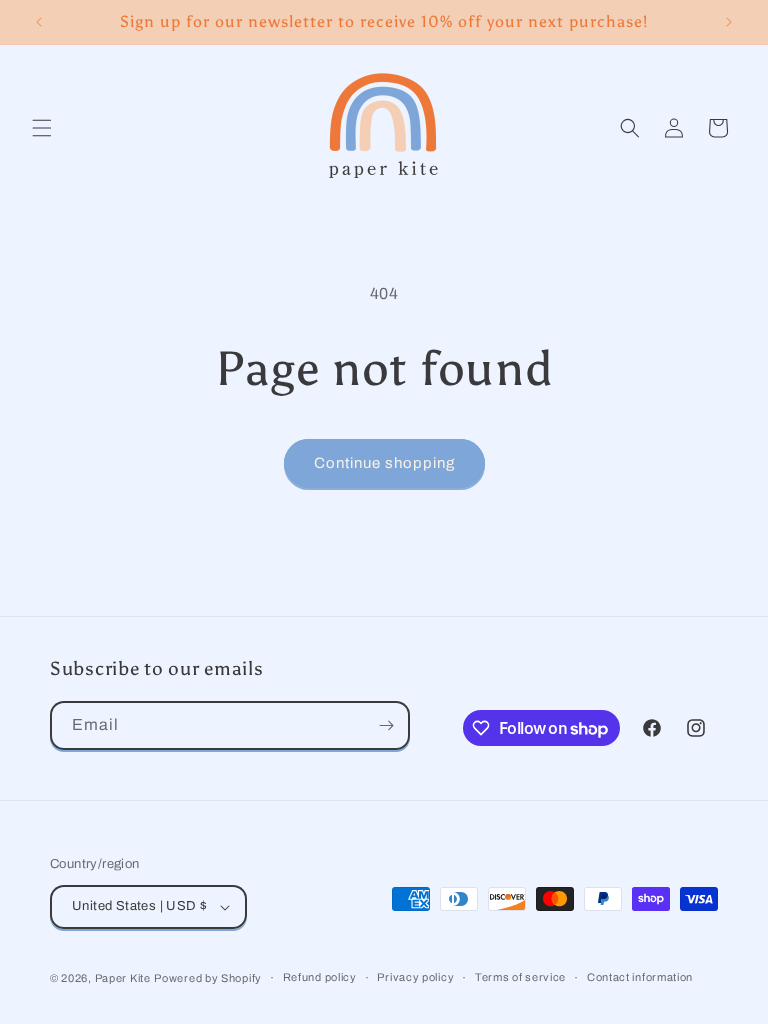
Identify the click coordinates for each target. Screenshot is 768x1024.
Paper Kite (123, 978)
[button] (42, 128)
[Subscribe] (386, 725)
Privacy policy (415, 977)
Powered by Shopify (208, 978)
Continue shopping (384, 463)
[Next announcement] (729, 22)
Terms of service (520, 977)
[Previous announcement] (39, 22)
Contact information (640, 977)
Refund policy (320, 977)
